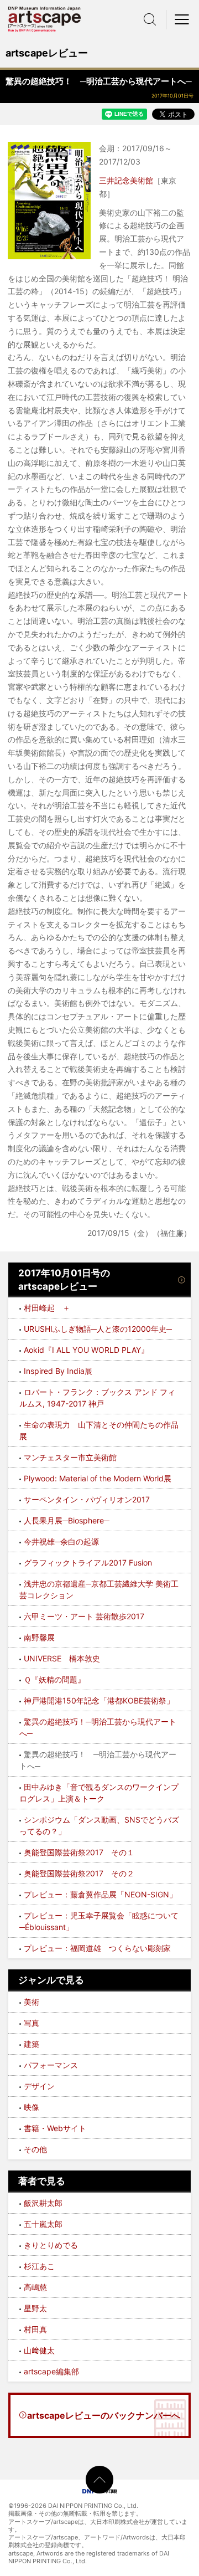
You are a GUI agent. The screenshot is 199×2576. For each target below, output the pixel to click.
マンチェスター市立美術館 (70, 1457)
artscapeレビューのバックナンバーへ (104, 2415)
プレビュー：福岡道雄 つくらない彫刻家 (97, 1948)
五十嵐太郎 (43, 2224)
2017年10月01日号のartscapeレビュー (64, 1280)
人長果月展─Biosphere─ (67, 1520)
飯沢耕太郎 (43, 2203)
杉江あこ (39, 2266)
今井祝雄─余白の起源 (61, 1541)
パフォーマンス (51, 2065)
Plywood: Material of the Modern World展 (98, 1478)
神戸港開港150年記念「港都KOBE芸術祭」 (99, 1700)
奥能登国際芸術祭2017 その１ (79, 1852)
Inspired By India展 (58, 1371)
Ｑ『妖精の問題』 (54, 1679)
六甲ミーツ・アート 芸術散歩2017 (84, 1616)
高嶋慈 (35, 2287)
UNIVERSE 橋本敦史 (62, 1658)
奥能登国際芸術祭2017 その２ (79, 1873)
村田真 (35, 2329)
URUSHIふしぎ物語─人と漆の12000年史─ (98, 1329)
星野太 (35, 2308)
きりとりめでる (51, 2245)
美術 (32, 2002)
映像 (32, 2107)
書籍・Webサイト (55, 2128)
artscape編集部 (51, 2371)
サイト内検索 (150, 19)
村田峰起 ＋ (47, 1308)
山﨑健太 (39, 2350)
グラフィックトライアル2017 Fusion (88, 1562)
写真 (32, 2023)
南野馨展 (39, 1637)
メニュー (182, 19)
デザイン (39, 2086)
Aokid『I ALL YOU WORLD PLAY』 (86, 1350)
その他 (35, 2149)
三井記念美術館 (126, 180)
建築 (32, 2044)
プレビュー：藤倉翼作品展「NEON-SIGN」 (100, 1894)
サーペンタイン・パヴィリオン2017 (87, 1499)
